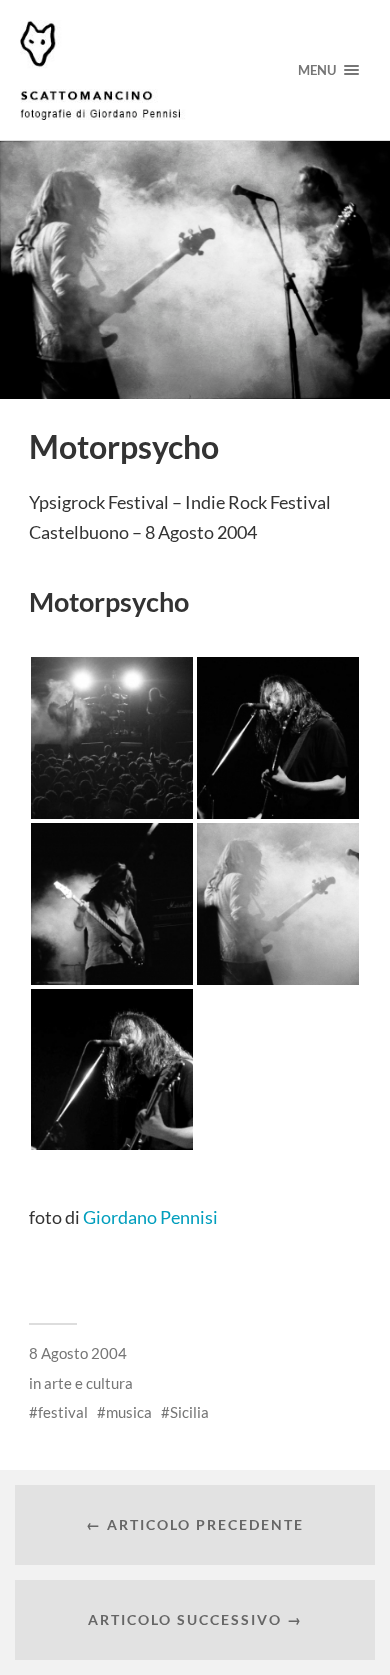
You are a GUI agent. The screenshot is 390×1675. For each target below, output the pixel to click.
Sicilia (189, 1412)
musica (129, 1412)
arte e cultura (88, 1383)
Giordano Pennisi (150, 1217)
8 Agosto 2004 (78, 1353)
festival (63, 1412)
